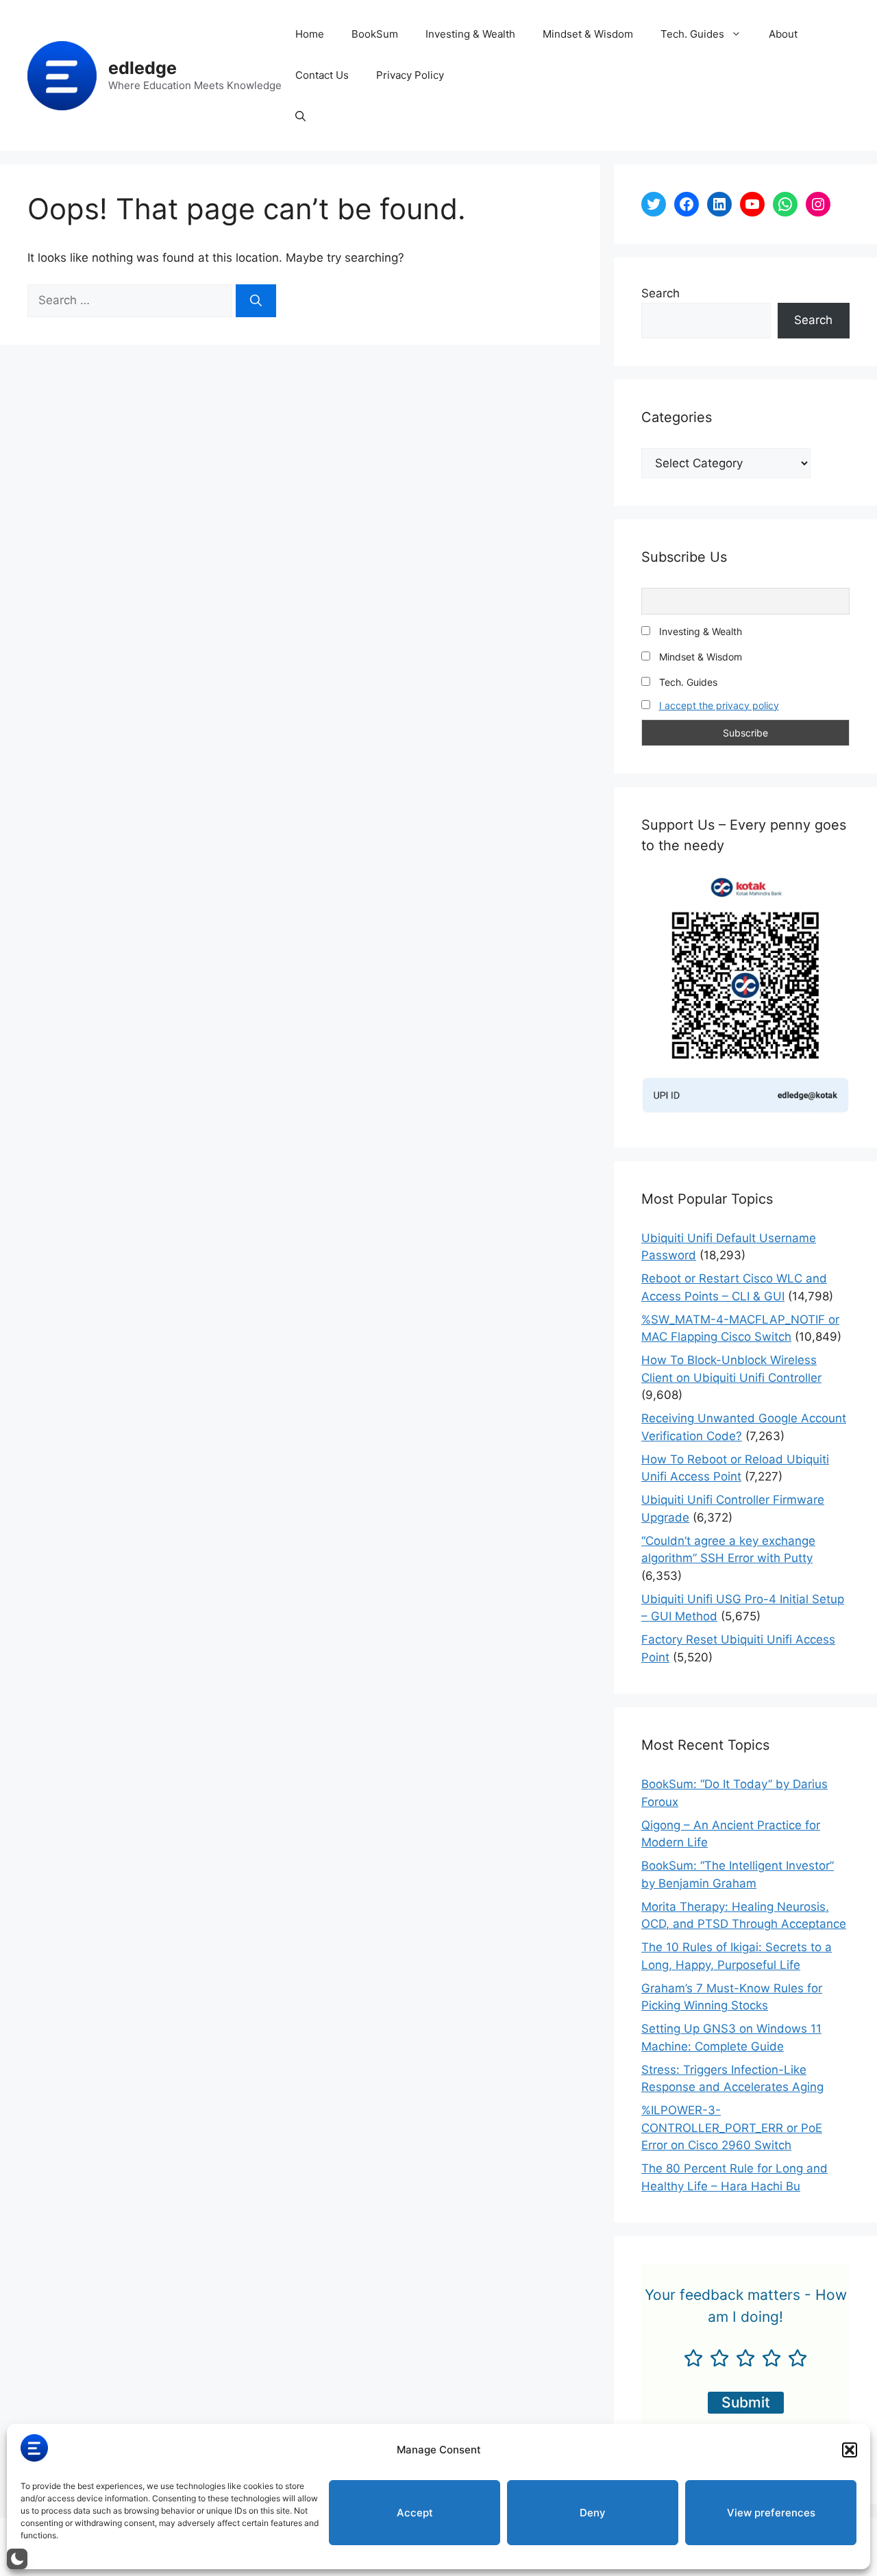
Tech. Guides (692, 34)
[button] (850, 2450)
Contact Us (322, 75)
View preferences (771, 2513)
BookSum (375, 34)
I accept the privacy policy (719, 705)
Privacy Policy (410, 75)
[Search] (256, 301)
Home (310, 34)
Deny (593, 2513)
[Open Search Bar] (300, 116)
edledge (143, 68)
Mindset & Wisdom (588, 34)
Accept (415, 2513)
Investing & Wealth (470, 34)
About (783, 34)
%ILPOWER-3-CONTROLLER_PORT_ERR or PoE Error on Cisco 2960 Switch (732, 2128)
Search (660, 293)
